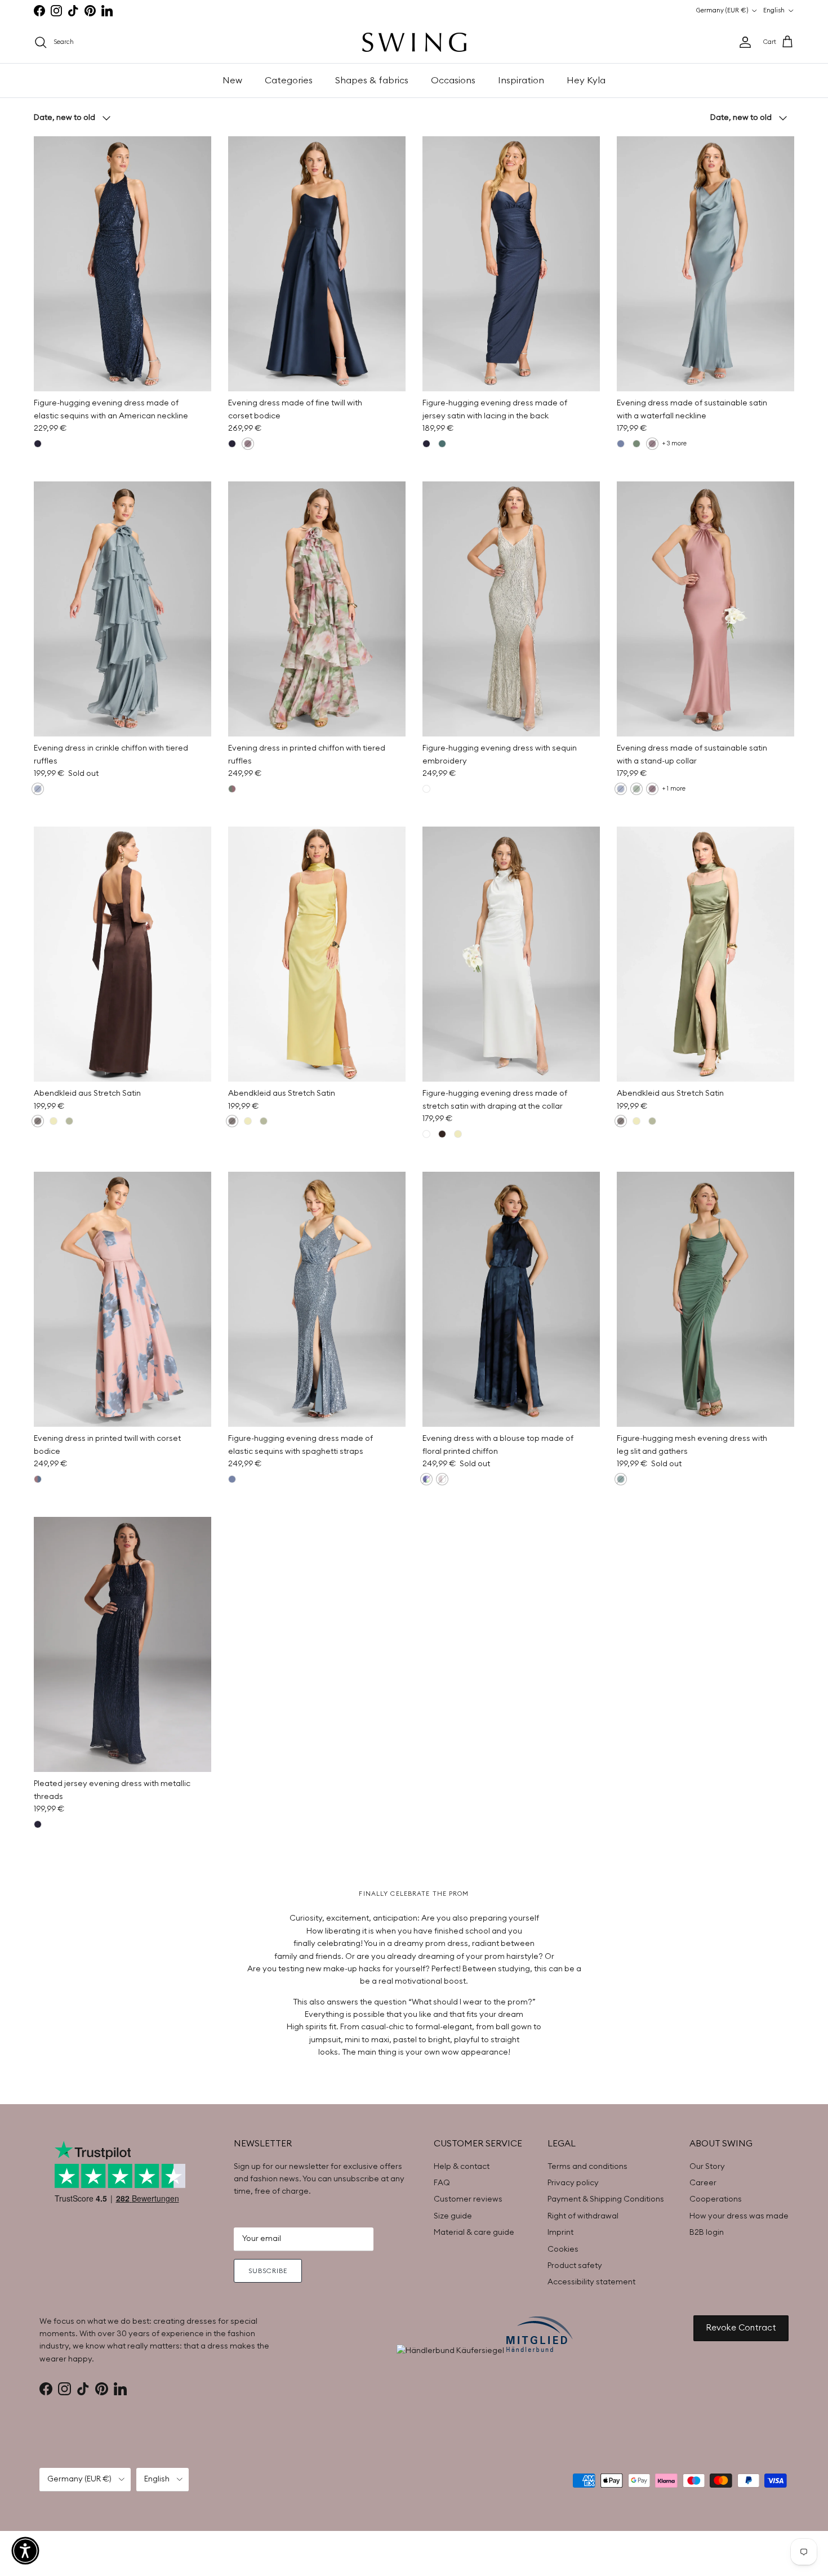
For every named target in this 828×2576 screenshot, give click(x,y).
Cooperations (716, 2199)
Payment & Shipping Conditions (606, 2199)
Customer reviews (468, 2199)
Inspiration (521, 81)
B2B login (707, 2233)
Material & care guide (474, 2233)
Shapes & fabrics (372, 81)
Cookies (563, 2249)
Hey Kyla (586, 81)
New (232, 81)
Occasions (453, 81)
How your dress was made (739, 2216)
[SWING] (414, 42)
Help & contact (462, 2167)
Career (703, 2183)
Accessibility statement (591, 2282)
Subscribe (268, 2271)
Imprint (560, 2233)
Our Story (707, 2167)
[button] (25, 2551)
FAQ (442, 2183)
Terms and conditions (587, 2167)
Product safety (575, 2266)
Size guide (453, 2216)
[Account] (743, 42)
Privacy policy (573, 2183)
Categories (289, 81)
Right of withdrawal (583, 2216)
